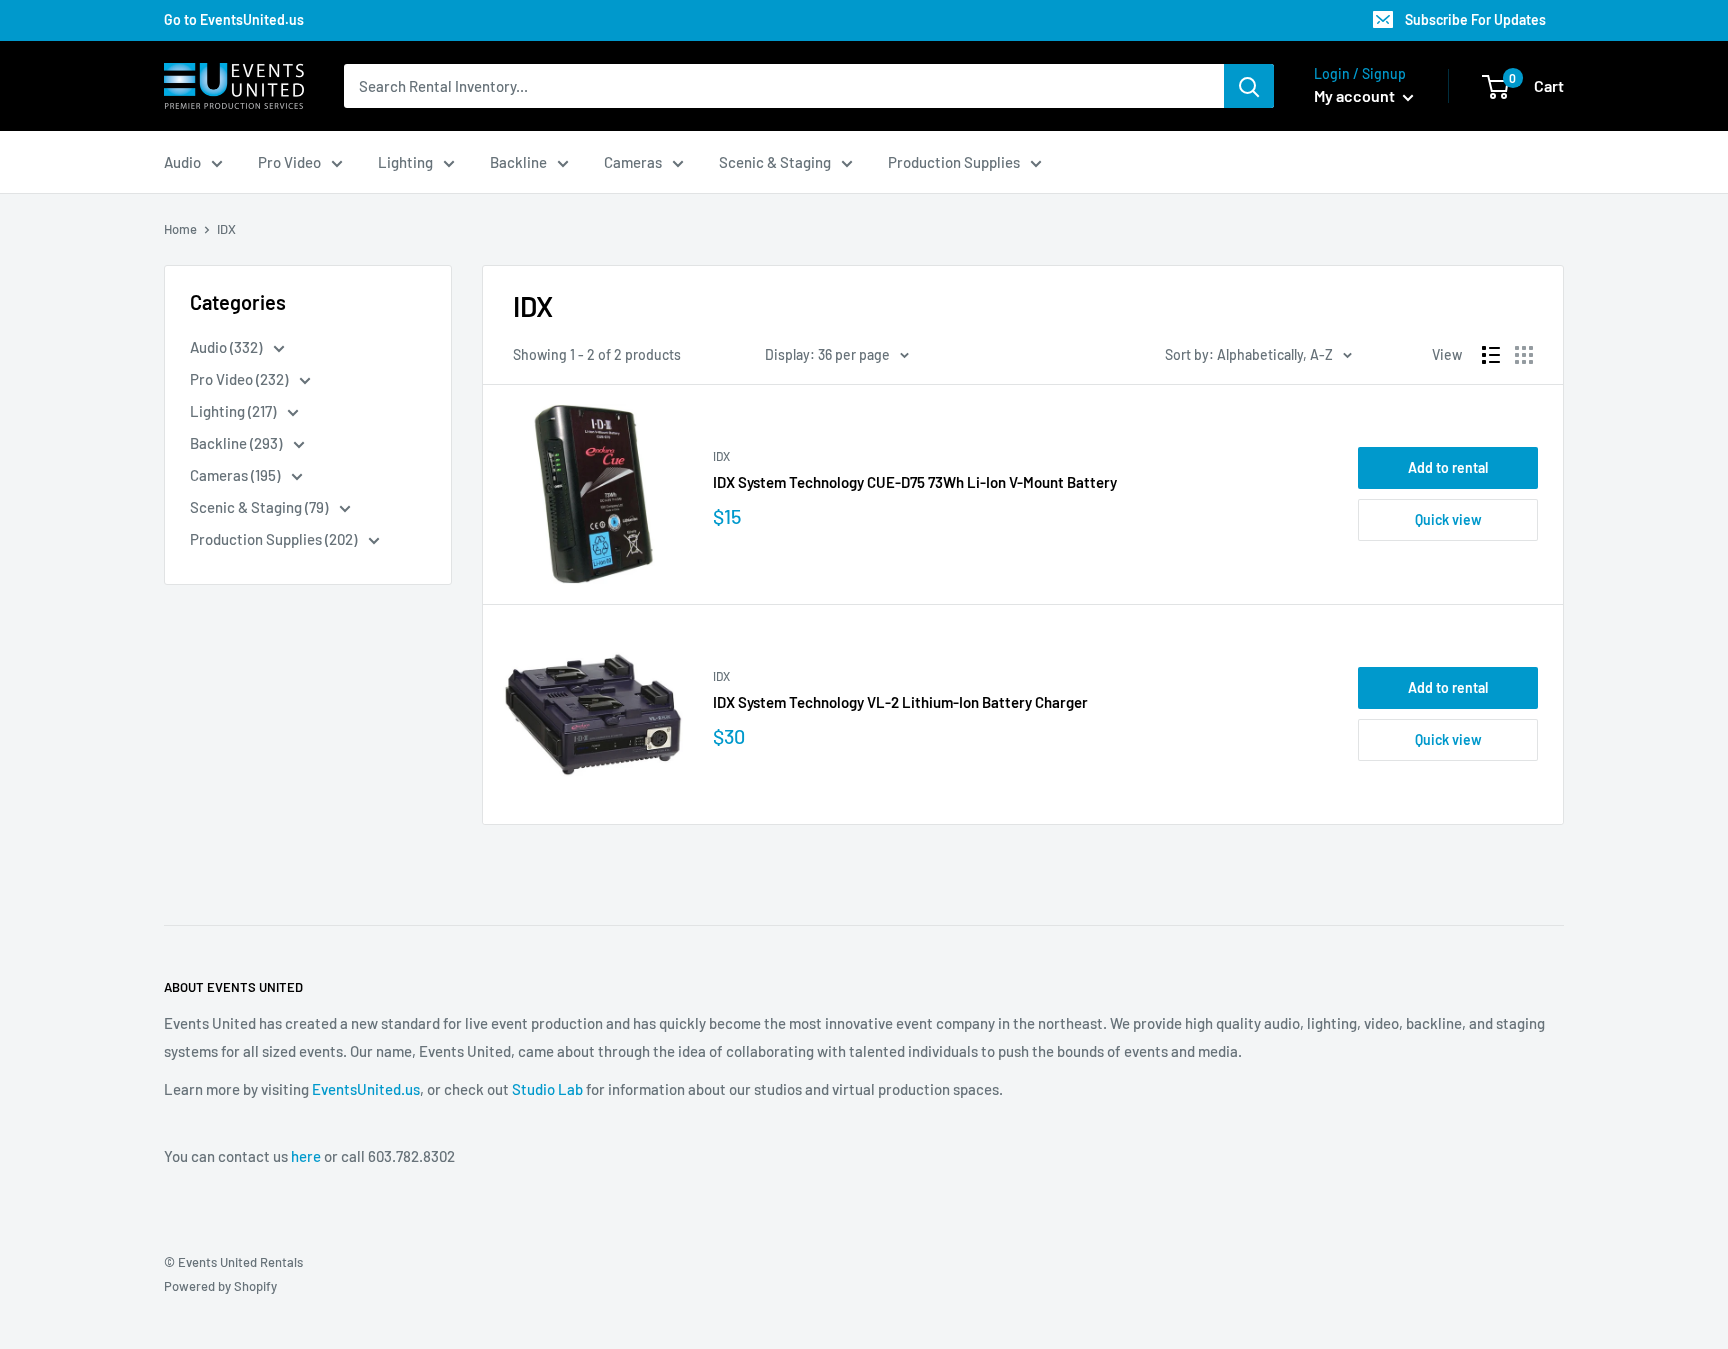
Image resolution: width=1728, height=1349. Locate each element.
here (306, 1156)
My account (1356, 95)
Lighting (405, 162)
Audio (182, 162)
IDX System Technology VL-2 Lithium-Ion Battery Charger (900, 702)
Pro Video (289, 162)
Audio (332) (227, 347)
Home (180, 229)
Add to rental (1448, 467)
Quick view (1448, 519)
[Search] (1249, 86)
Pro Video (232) (240, 379)
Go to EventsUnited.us (234, 19)
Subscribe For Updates (1475, 19)
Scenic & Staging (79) (260, 507)
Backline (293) (237, 443)
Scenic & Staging (775, 162)
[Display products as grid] (1524, 355)
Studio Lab (547, 1089)
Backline (518, 162)
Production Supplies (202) (275, 539)
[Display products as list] (1491, 355)
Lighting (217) (234, 411)
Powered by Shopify (220, 1286)
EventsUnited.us (366, 1089)
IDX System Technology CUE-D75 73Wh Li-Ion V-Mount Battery (915, 482)
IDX (721, 456)
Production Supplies (954, 162)
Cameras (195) (236, 475)
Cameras (633, 162)
